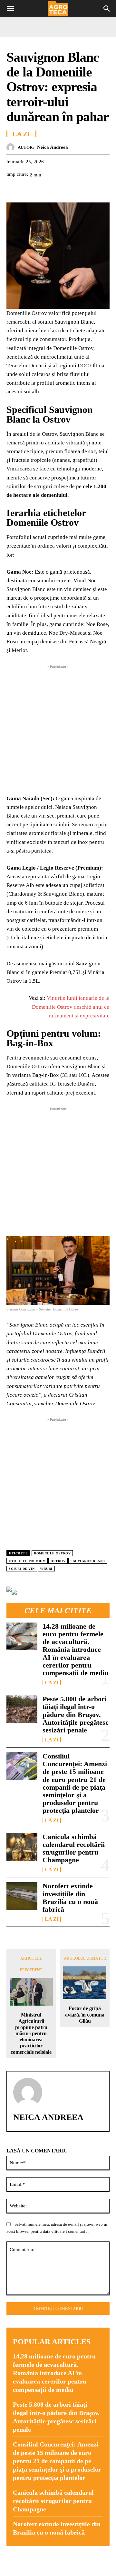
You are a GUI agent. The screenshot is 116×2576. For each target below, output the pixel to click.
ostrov (58, 1561)
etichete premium (27, 1561)
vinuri (46, 1569)
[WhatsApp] (57, 191)
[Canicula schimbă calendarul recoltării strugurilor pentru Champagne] (22, 1847)
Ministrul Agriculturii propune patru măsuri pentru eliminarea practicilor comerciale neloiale (31, 2033)
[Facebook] (13, 191)
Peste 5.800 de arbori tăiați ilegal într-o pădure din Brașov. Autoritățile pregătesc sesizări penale (76, 1714)
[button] (10, 9)
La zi (52, 1683)
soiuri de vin (22, 1569)
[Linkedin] (72, 191)
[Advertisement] (58, 728)
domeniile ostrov (52, 1553)
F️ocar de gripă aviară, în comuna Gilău (85, 2014)
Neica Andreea (53, 147)
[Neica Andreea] (12, 147)
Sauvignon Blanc (88, 1561)
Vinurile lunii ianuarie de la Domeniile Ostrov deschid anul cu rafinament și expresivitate (71, 1007)
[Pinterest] (43, 191)
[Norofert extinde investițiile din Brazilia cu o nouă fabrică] (22, 1896)
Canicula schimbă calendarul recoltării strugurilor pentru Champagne (74, 1848)
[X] (28, 191)
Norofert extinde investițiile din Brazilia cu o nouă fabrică (70, 1898)
